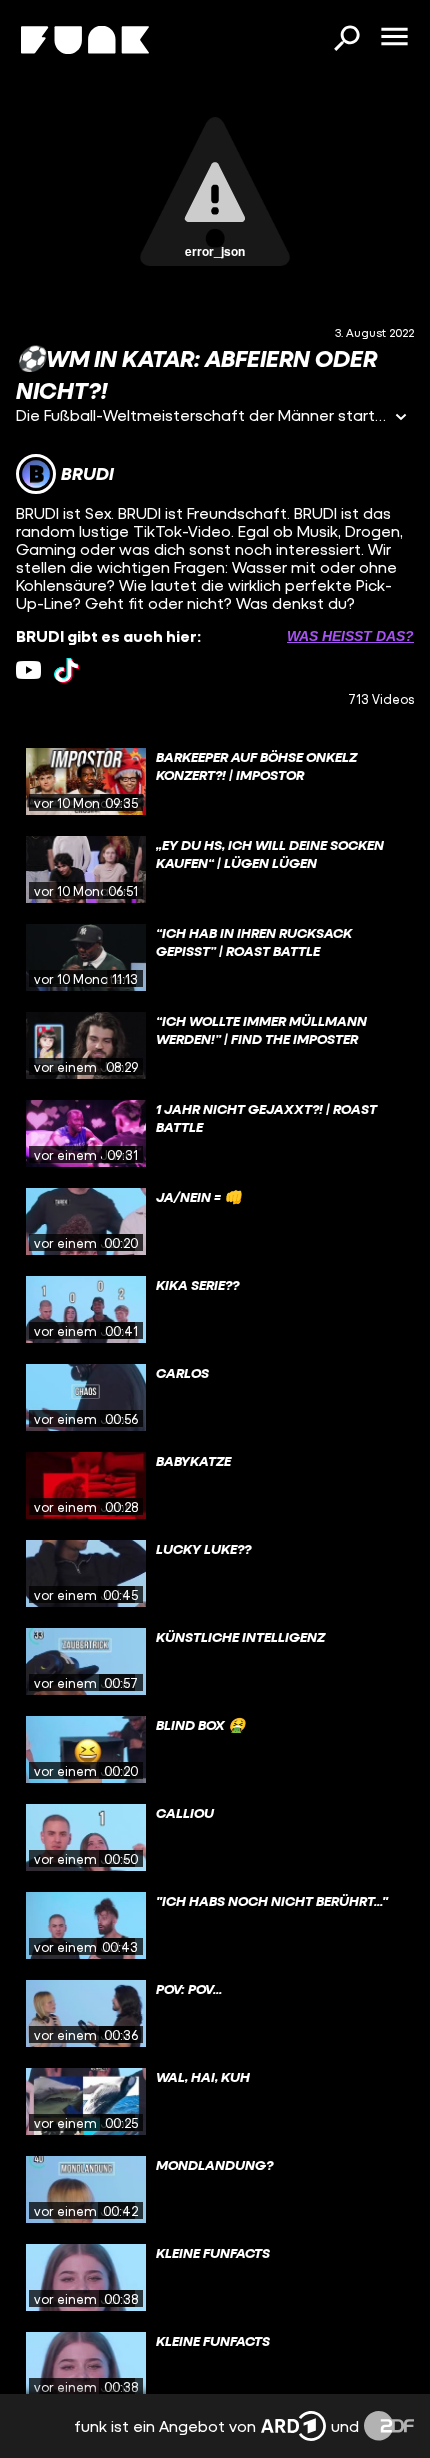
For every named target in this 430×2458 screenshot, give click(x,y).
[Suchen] (346, 40)
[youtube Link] (28, 670)
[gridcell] (215, 782)
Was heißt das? (350, 636)
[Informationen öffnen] (401, 418)
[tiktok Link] (66, 670)
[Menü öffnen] (394, 38)
